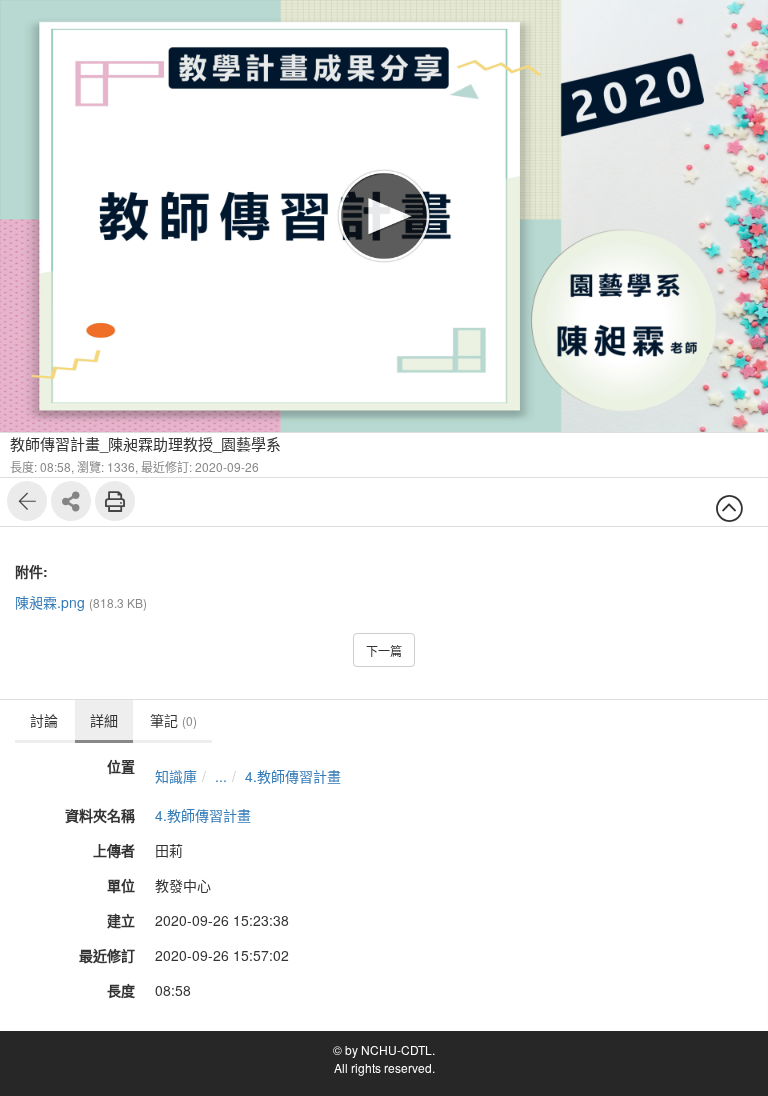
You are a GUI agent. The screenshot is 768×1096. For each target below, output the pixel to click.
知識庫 (176, 776)
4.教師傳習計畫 (293, 776)
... (221, 776)
